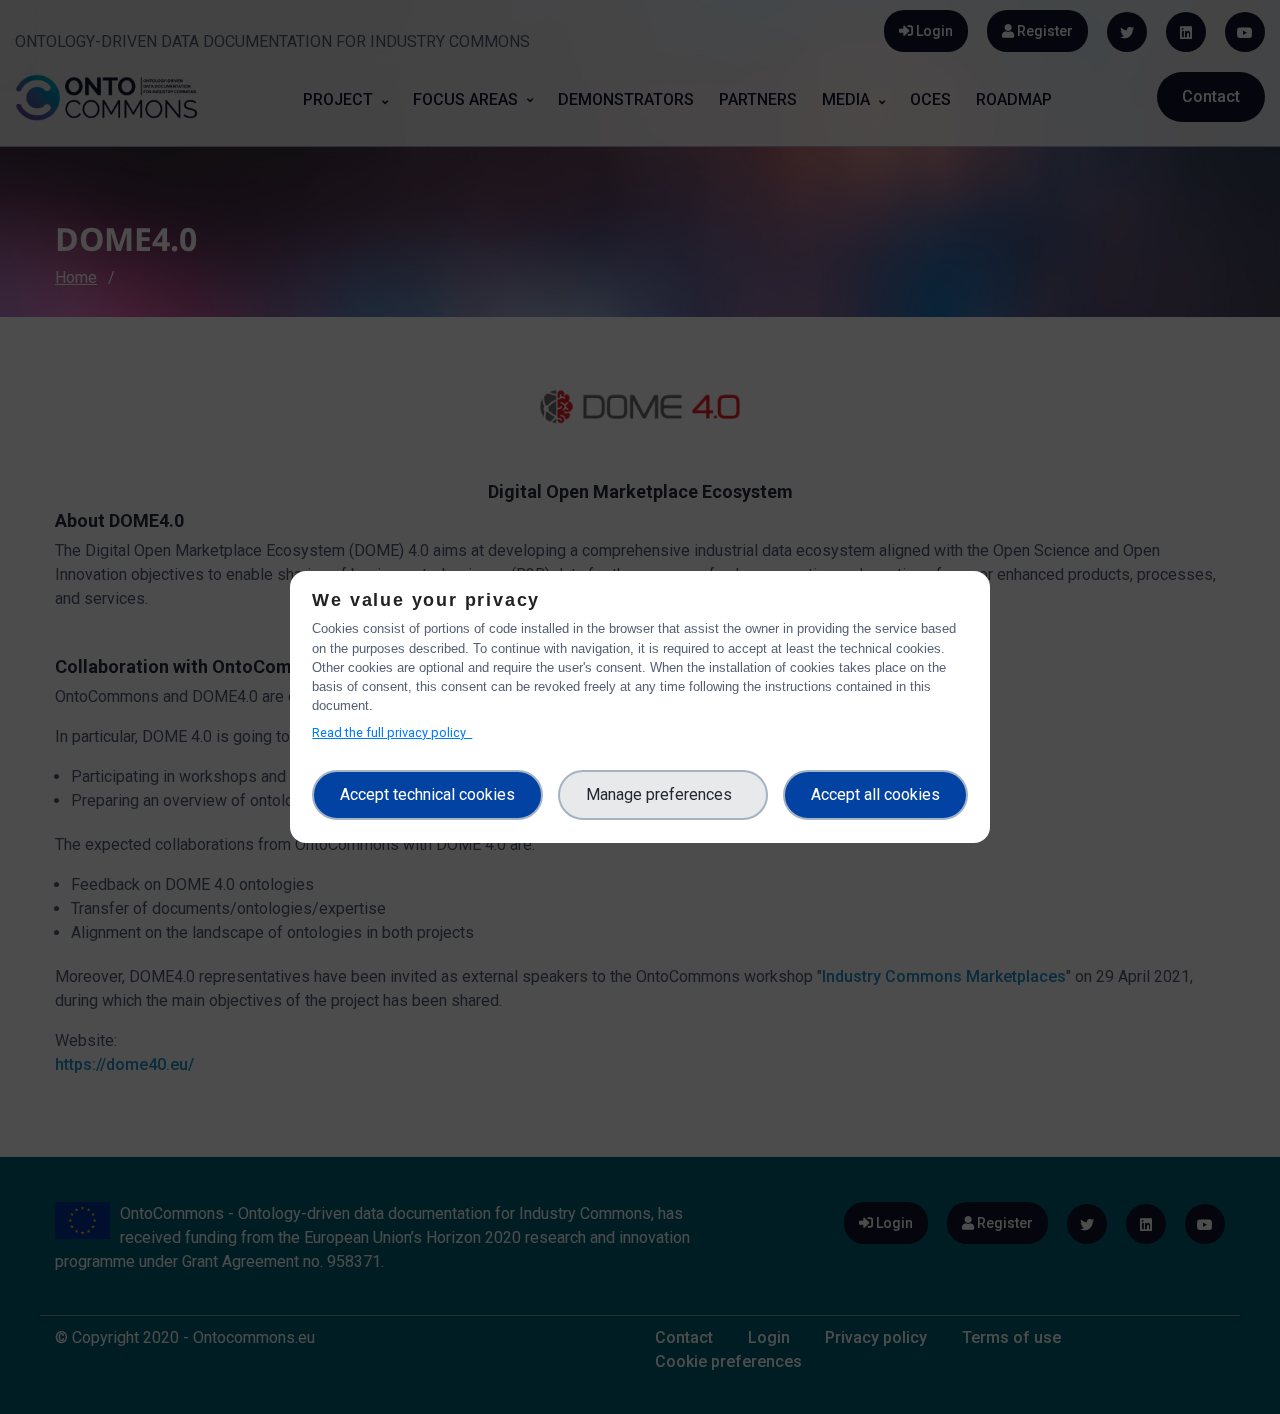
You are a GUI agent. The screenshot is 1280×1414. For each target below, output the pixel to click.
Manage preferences (663, 794)
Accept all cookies (875, 794)
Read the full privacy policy (392, 732)
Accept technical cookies (427, 794)
